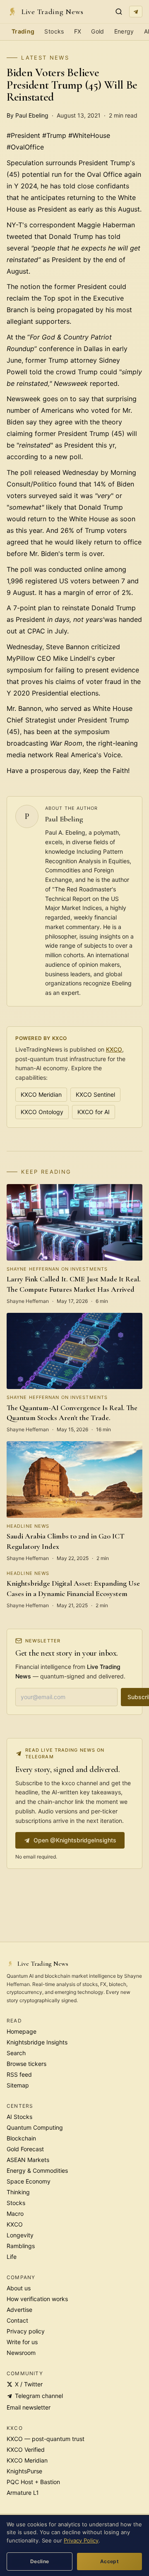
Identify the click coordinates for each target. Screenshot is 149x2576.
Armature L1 (23, 2493)
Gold (97, 31)
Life (12, 2257)
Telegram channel (39, 2396)
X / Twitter (29, 2384)
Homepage (22, 2031)
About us (19, 2288)
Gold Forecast (25, 2149)
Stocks (54, 31)
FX (78, 31)
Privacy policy (26, 2331)
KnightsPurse (24, 2471)
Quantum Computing (35, 2127)
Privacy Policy (81, 2540)
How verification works (37, 2299)
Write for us (22, 2342)
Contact (17, 2320)
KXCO (114, 1049)
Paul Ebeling (64, 819)
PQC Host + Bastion (33, 2482)
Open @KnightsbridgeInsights (75, 1840)
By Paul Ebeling (28, 115)
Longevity (20, 2235)
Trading (23, 31)
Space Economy (29, 2181)
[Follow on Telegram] (136, 12)
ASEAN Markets (28, 2160)
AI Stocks (19, 2117)
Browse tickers (26, 2064)
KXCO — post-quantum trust (46, 2439)
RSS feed (19, 2074)
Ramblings (21, 2246)
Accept (109, 2561)
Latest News (45, 58)
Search (16, 2053)
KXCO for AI (94, 1112)
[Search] (119, 12)
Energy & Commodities (37, 2170)
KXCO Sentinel (95, 1094)
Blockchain (21, 2138)
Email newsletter (29, 2407)
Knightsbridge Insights (37, 2042)
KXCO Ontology (42, 1112)
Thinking (18, 2192)
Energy (124, 31)
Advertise (19, 2310)
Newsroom (21, 2353)
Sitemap (18, 2085)
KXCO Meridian (41, 1094)
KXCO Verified (26, 2450)
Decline (40, 2561)
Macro (15, 2214)
